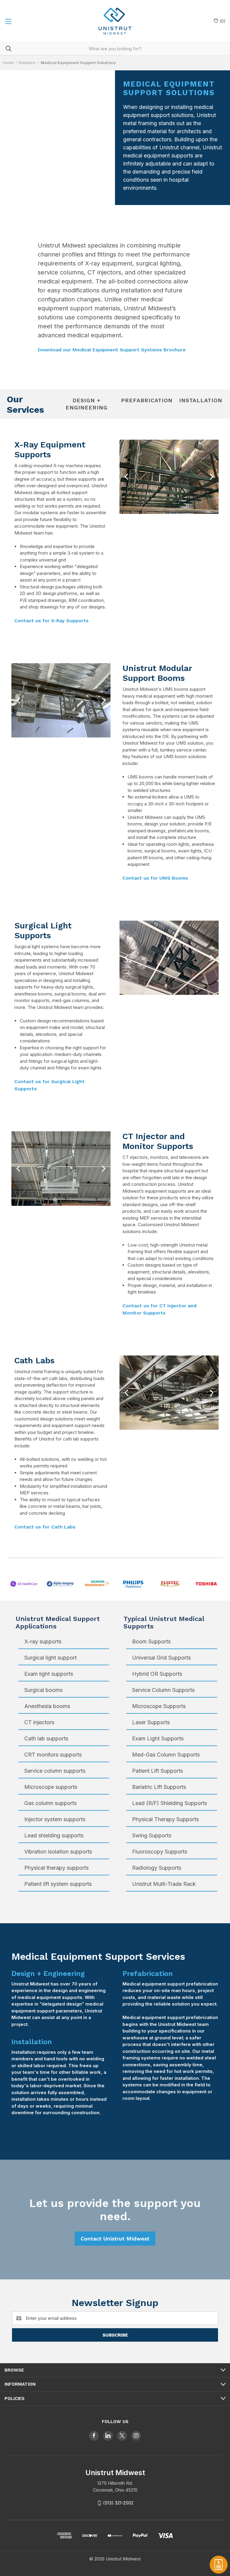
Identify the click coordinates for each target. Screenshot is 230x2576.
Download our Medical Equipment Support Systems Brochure (112, 350)
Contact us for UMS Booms (155, 878)
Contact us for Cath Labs (45, 1527)
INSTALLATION (201, 400)
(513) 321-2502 (118, 2503)
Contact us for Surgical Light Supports (50, 1085)
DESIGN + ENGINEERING (87, 404)
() (222, 21)
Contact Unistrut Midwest (115, 2239)
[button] (127, 477)
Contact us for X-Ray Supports (52, 621)
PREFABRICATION (147, 400)
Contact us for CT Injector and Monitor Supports (159, 1309)
